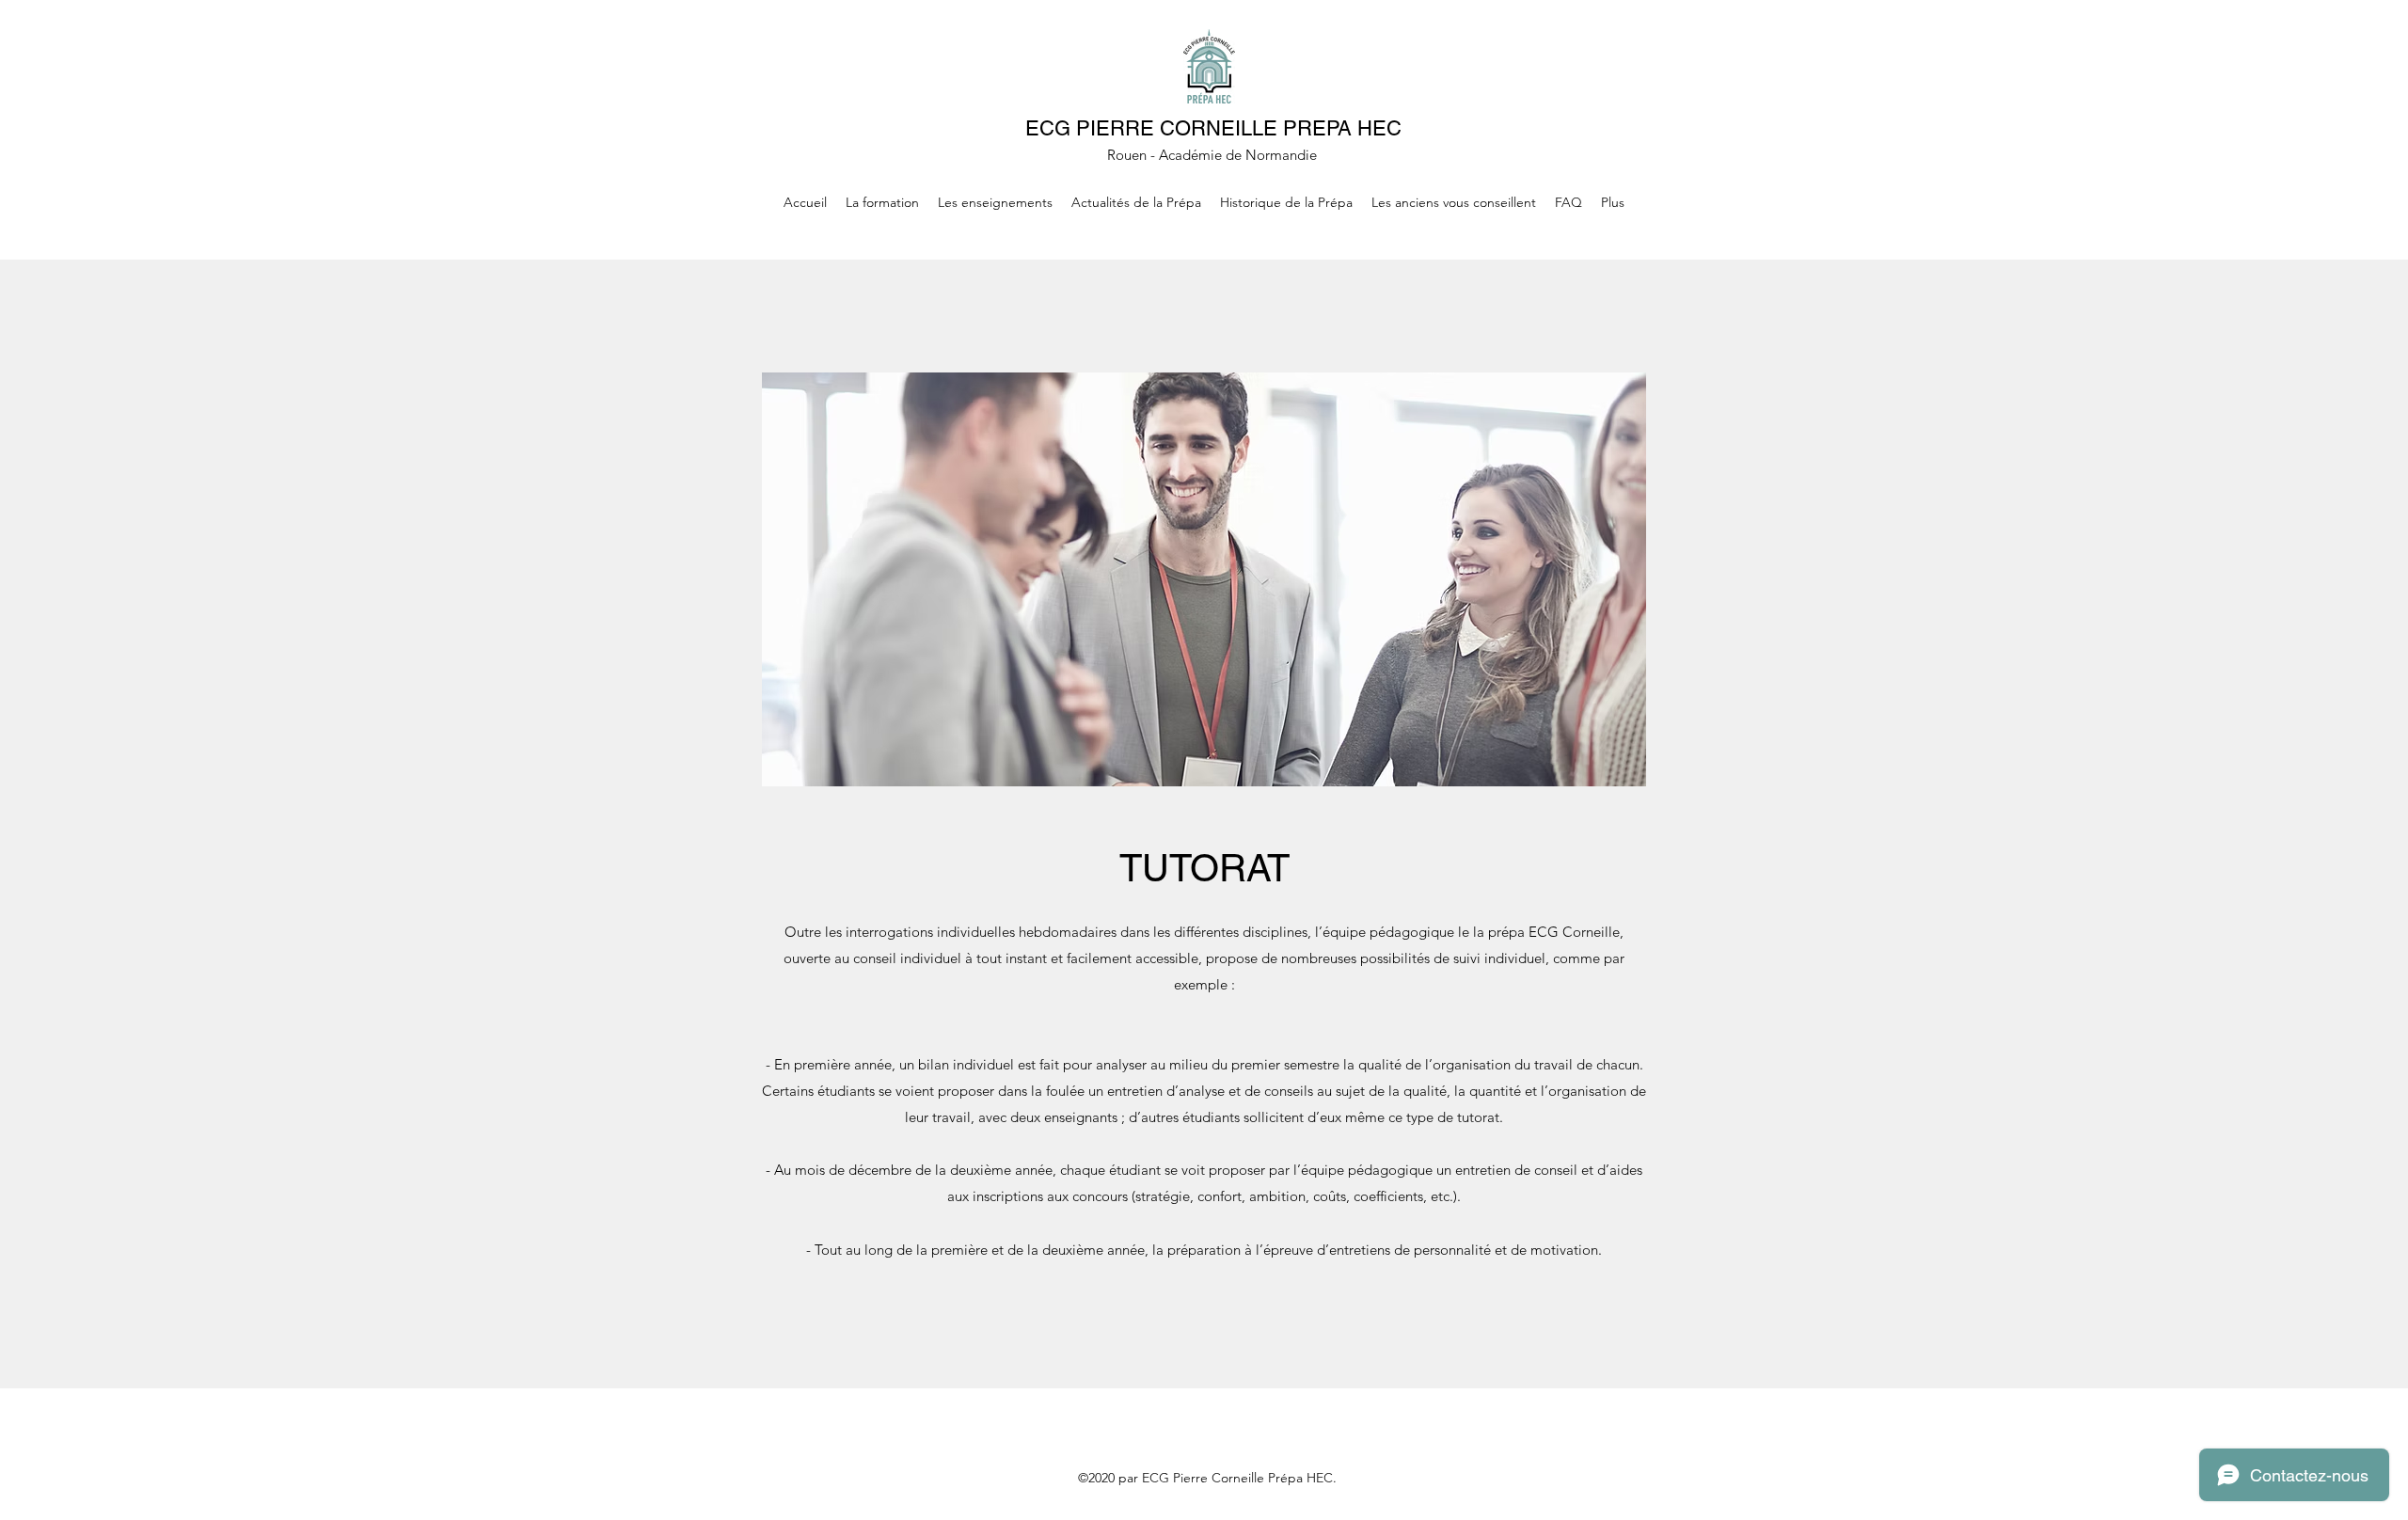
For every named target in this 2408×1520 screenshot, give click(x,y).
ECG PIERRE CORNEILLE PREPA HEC (1213, 128)
